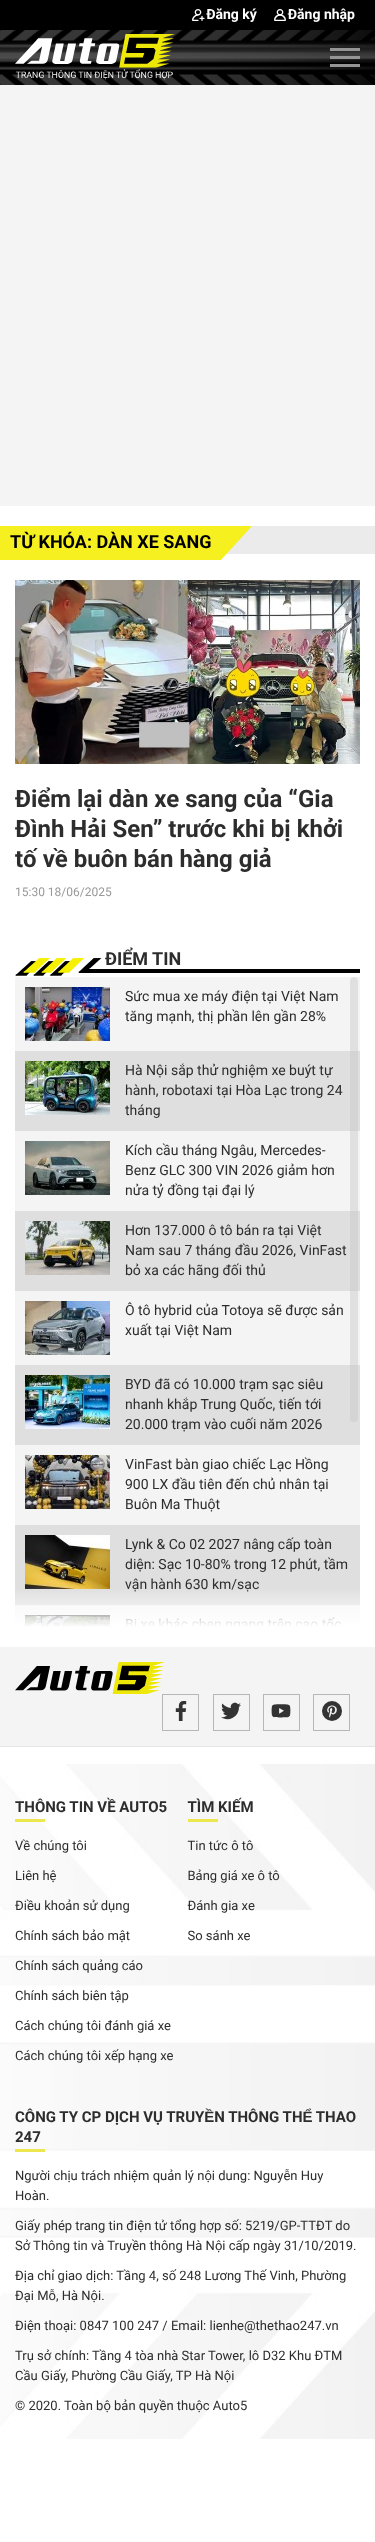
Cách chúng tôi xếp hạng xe (94, 2056)
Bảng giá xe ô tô (234, 1876)
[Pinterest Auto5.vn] (331, 1712)
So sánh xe (219, 1936)
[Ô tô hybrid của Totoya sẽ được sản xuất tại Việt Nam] (67, 1328)
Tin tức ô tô (221, 1846)
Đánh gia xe (221, 1906)
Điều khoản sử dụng (72, 1906)
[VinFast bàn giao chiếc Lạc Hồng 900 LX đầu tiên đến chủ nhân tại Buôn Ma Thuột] (67, 1482)
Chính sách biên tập (72, 1996)
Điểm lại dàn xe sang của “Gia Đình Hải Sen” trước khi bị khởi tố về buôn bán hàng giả (179, 829)
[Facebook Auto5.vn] (180, 1712)
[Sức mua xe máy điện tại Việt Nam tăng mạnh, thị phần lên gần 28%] (67, 1014)
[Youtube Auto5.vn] (281, 1712)
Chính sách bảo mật (72, 1936)
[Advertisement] (187, 292)
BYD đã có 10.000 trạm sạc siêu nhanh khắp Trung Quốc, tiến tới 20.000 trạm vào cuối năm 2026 (224, 1405)
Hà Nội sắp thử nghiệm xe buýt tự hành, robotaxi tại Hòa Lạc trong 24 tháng (234, 1091)
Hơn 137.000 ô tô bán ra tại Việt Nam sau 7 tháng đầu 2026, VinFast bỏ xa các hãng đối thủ (236, 1251)
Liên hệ (36, 1876)
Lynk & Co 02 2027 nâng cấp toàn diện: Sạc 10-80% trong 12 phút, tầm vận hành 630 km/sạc (236, 1565)
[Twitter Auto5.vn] (231, 1712)
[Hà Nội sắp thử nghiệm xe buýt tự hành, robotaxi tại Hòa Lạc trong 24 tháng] (67, 1088)
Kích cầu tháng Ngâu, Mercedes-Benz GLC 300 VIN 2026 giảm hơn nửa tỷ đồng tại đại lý (230, 1171)
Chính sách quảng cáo (79, 1966)
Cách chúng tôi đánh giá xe (93, 2026)
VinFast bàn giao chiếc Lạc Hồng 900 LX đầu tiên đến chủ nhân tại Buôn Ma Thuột (227, 1485)
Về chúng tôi (51, 1846)
